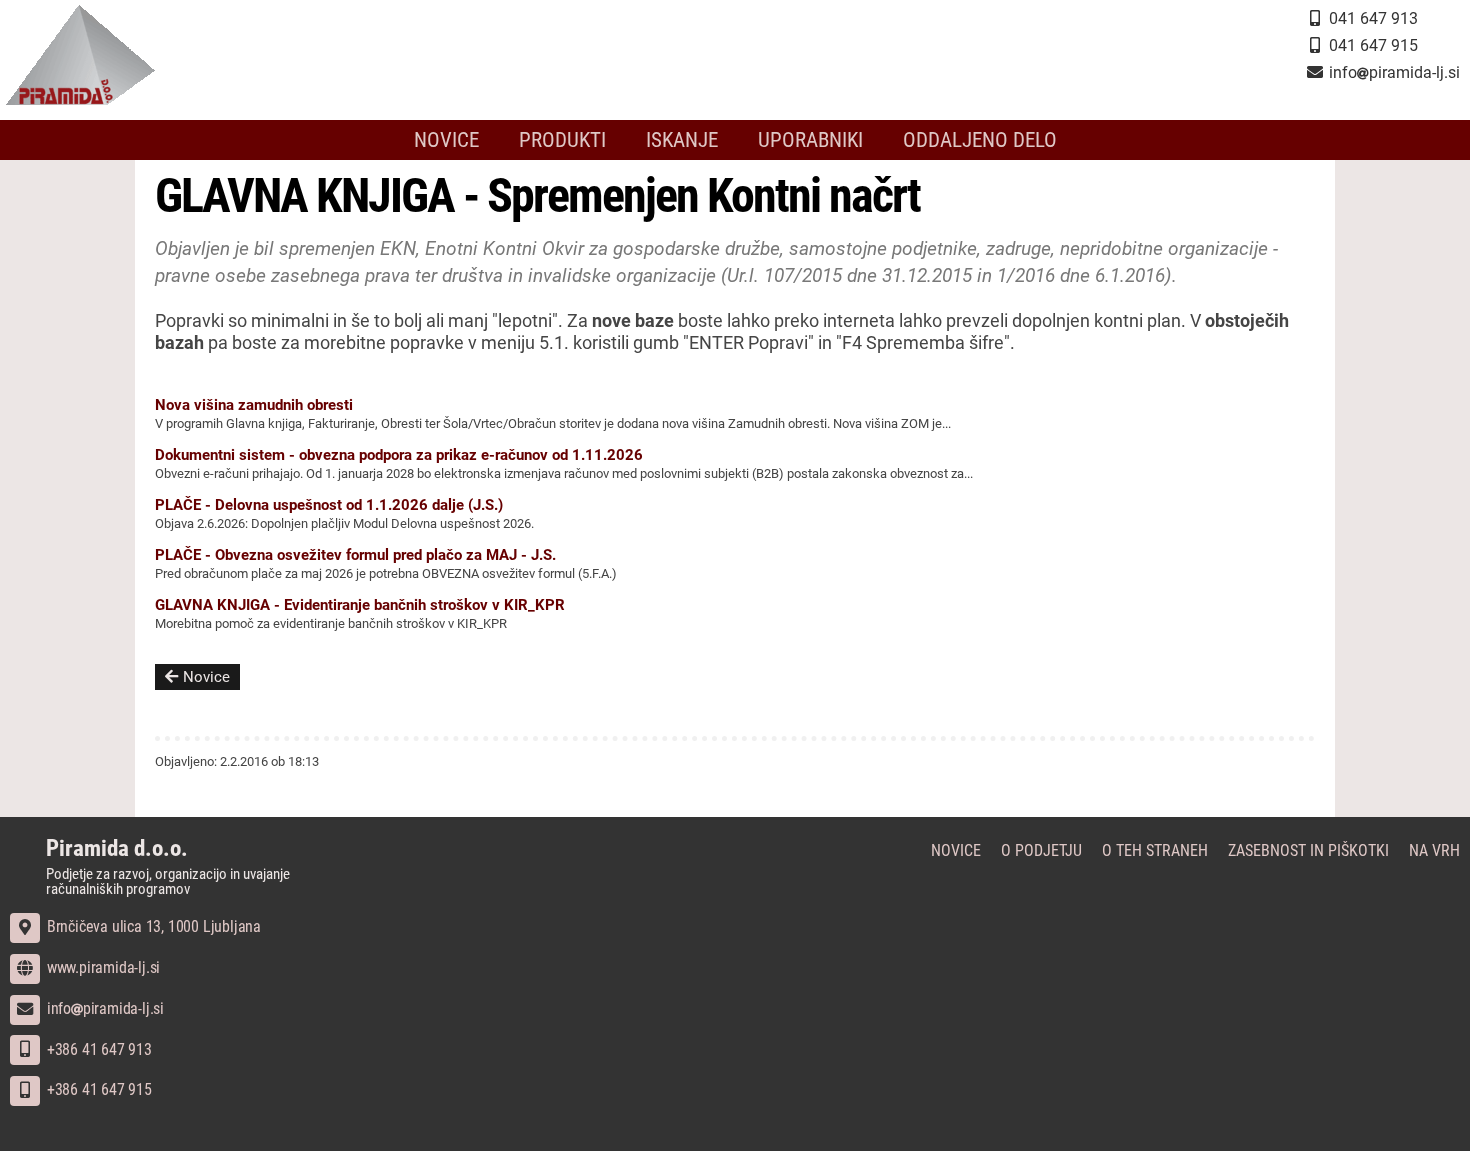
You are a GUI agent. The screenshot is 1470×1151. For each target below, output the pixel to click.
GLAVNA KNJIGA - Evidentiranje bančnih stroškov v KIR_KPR (360, 605)
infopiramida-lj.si (103, 1008)
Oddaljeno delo (980, 140)
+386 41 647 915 (97, 1089)
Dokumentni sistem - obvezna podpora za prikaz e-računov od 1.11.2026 (399, 455)
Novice (446, 140)
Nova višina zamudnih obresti (254, 405)
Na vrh (1434, 850)
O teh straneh (1155, 850)
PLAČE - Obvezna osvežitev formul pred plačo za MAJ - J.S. (355, 555)
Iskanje (682, 140)
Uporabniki (810, 140)
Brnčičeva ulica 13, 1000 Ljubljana (152, 926)
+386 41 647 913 (97, 1049)
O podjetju (1041, 850)
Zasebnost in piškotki (1308, 850)
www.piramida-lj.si (101, 967)
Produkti (562, 140)
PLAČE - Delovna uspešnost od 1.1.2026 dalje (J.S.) (329, 505)
